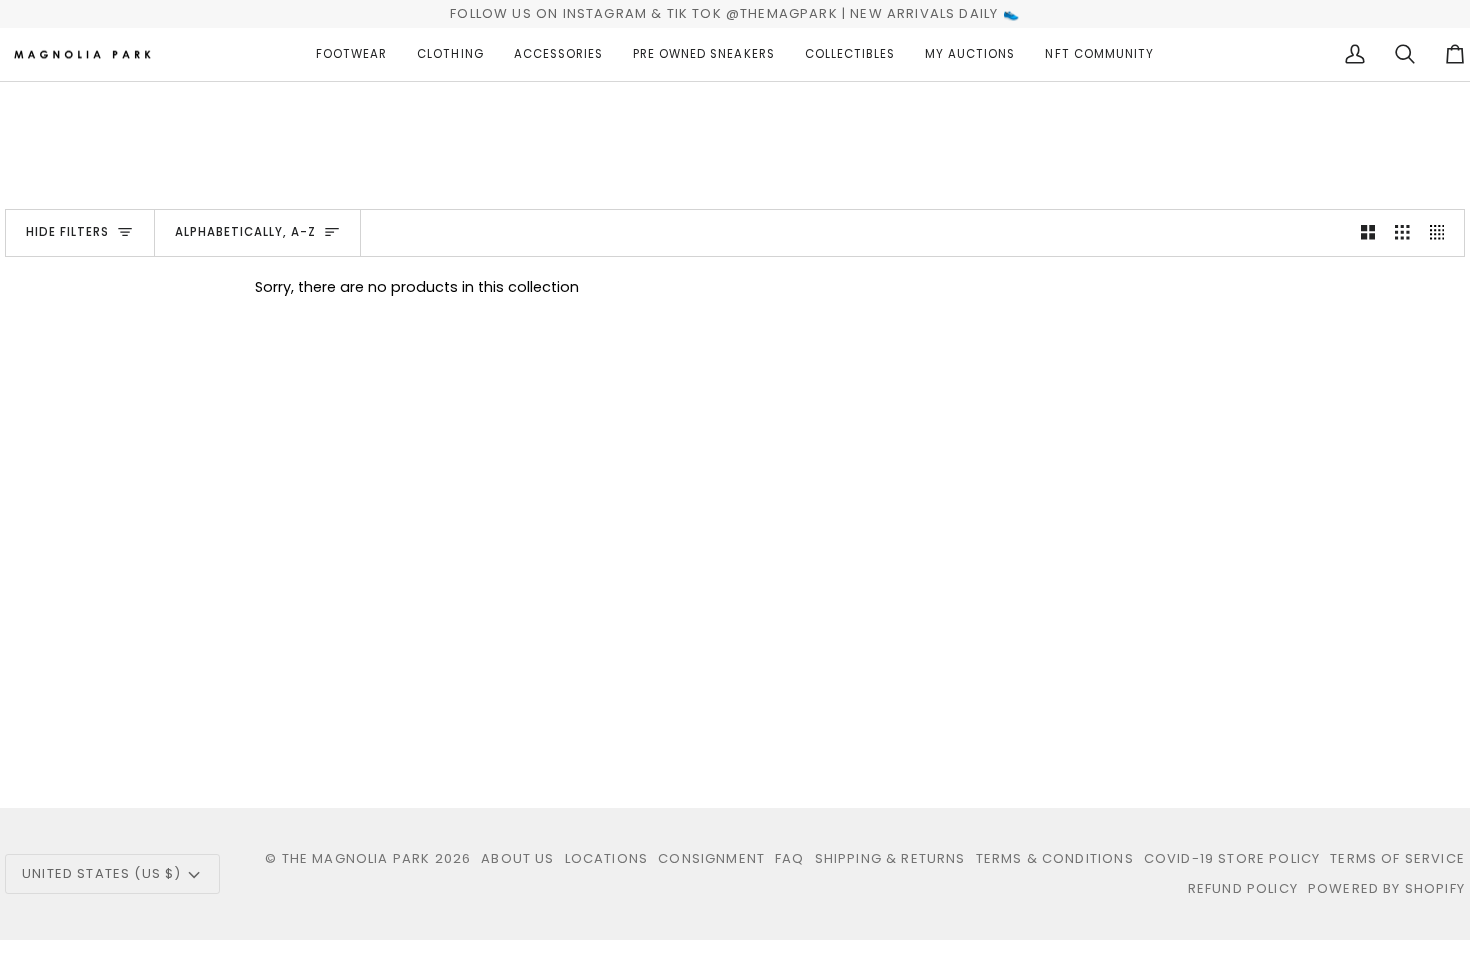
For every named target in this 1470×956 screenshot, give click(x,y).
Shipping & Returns (890, 858)
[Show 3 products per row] (1402, 233)
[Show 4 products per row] (1442, 233)
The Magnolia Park (356, 858)
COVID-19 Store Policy (1232, 858)
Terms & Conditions (1055, 858)
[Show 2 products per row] (1368, 233)
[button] (351, 55)
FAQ (790, 858)
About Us (517, 858)
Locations (607, 858)
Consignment (711, 858)
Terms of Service (1397, 858)
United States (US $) (101, 873)
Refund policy (1243, 888)
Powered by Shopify (1386, 888)
